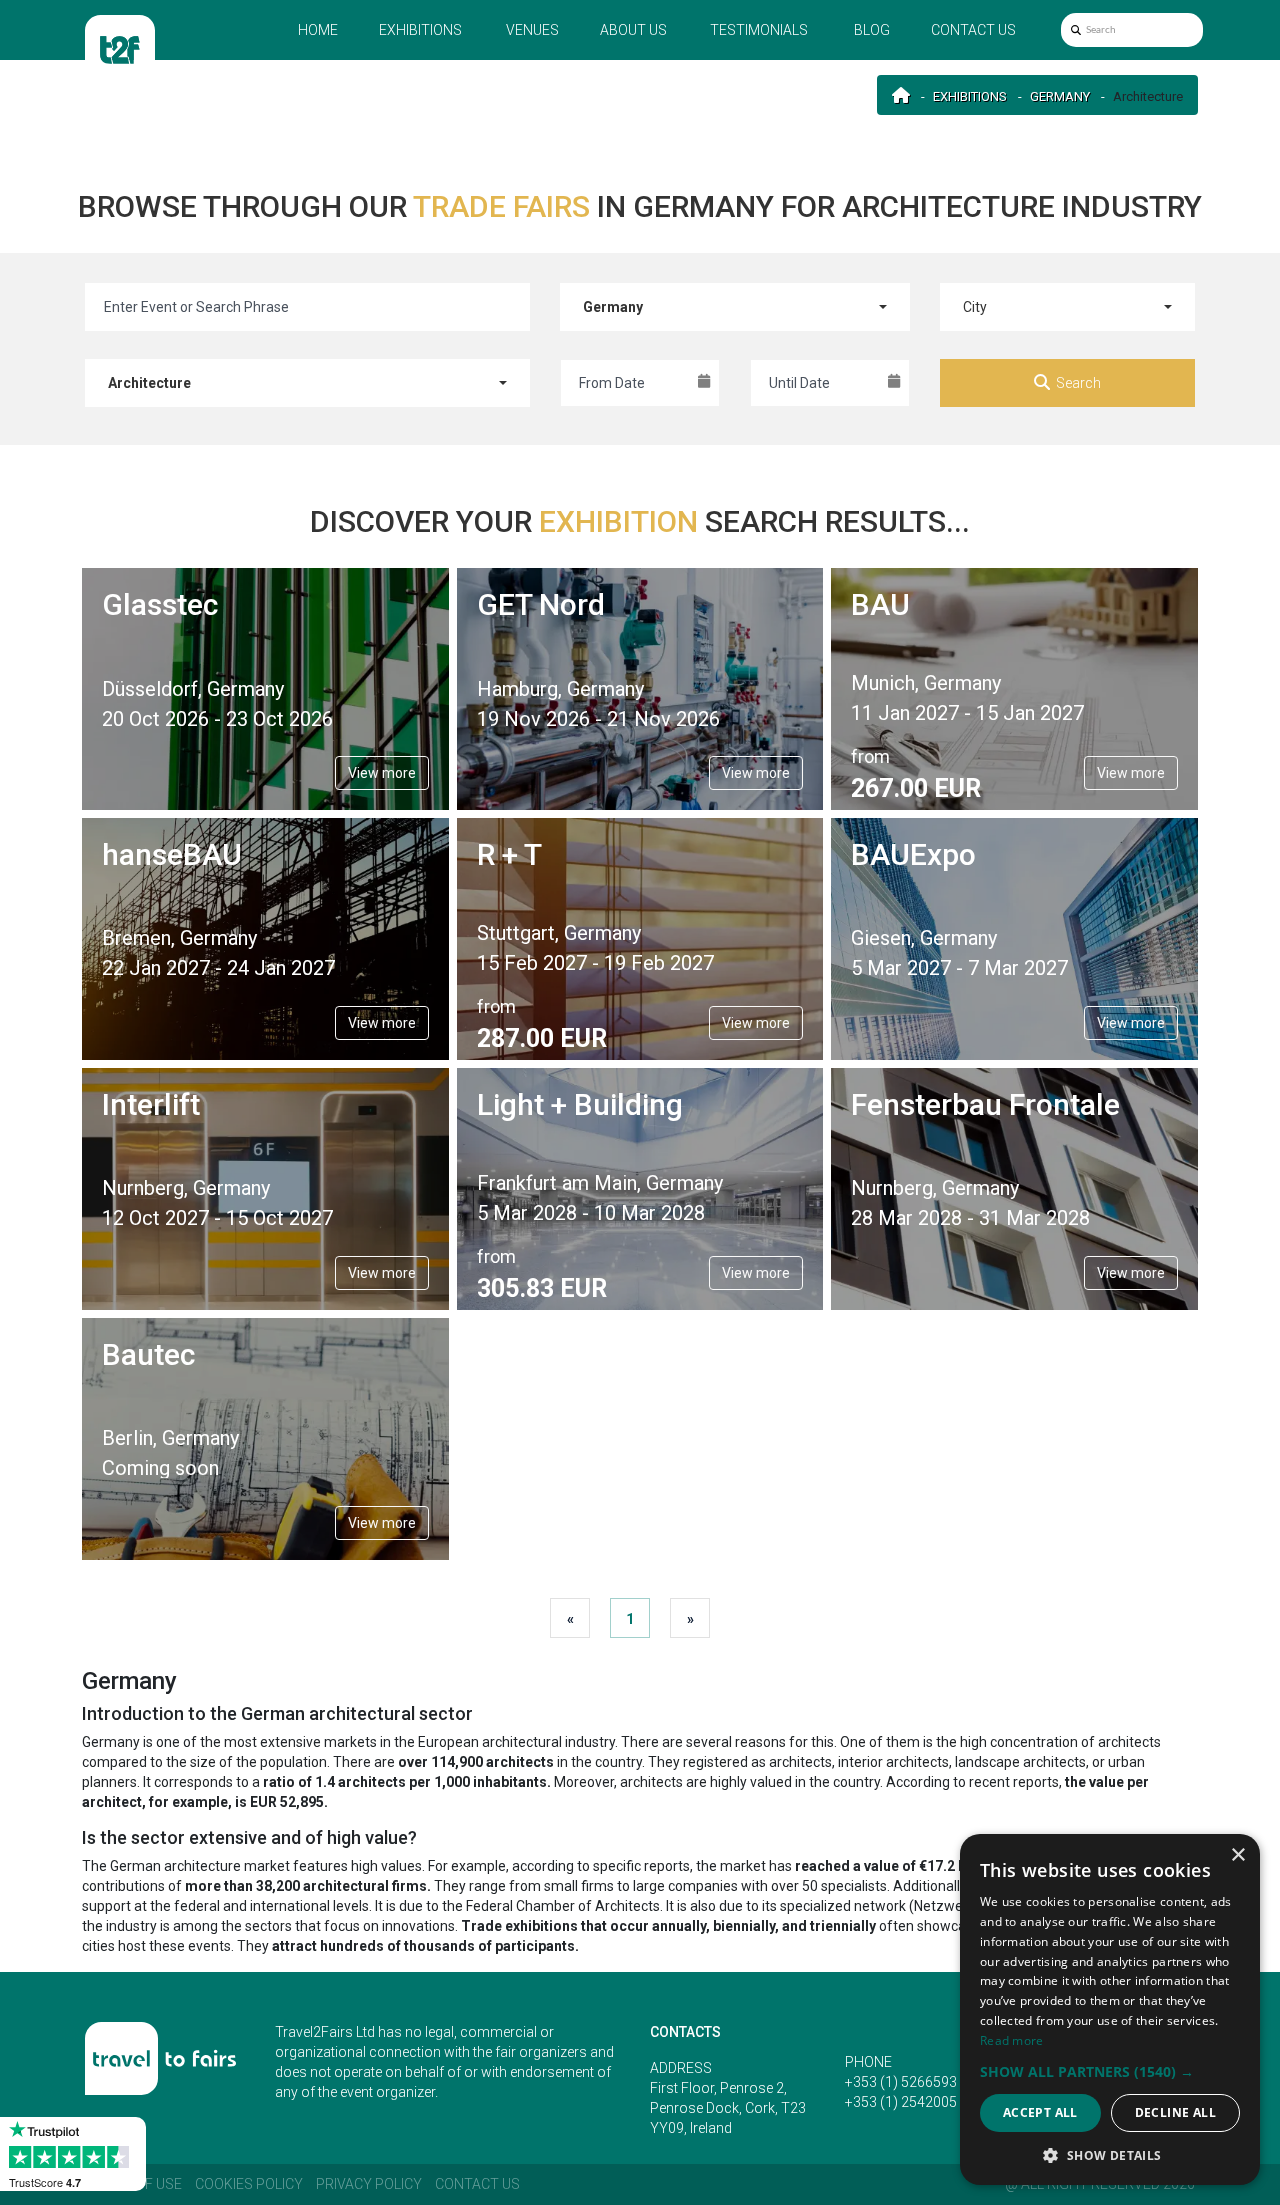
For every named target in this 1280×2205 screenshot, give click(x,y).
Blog (872, 30)
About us (633, 30)
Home (318, 30)
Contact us (973, 30)
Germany (1060, 96)
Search (1078, 383)
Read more (1012, 2040)
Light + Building (580, 1104)
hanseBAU (172, 854)
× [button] (1237, 1855)
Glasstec (160, 604)
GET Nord (541, 604)
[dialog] (1110, 2009)
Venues (532, 30)
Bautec (148, 1354)
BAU (880, 604)
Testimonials (759, 30)
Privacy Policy (369, 2184)
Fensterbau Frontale (985, 1104)
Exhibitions (420, 30)
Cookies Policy (249, 2184)
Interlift (151, 1104)
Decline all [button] (1175, 2112)
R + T (509, 854)
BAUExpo (913, 854)
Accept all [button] (1040, 2112)
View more (382, 773)
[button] (1110, 2071)
